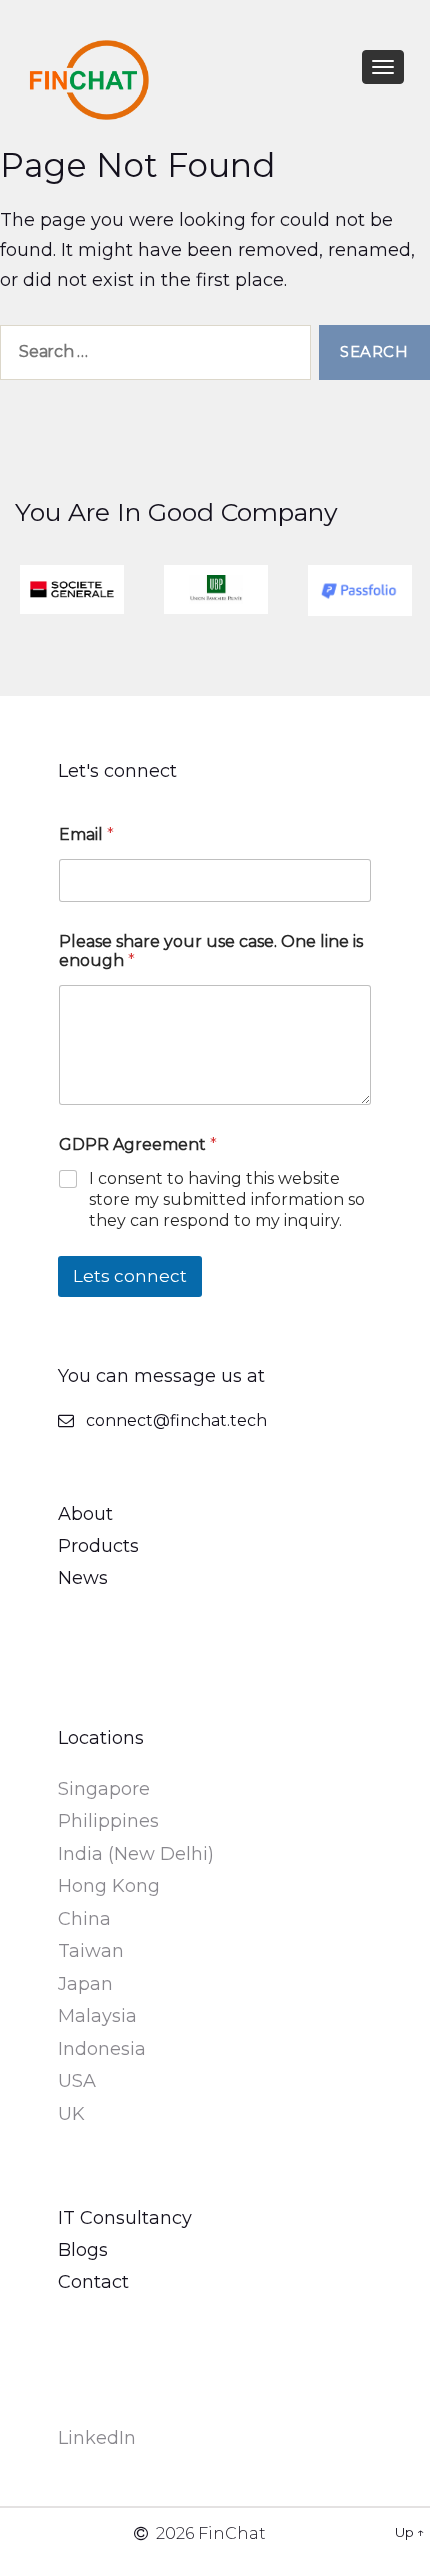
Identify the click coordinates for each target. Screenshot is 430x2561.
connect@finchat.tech (176, 1420)
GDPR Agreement (138, 1144)
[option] (72, 590)
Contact (93, 2282)
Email (86, 834)
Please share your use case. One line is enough (211, 951)
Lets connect (130, 1276)
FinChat (232, 2533)
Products (98, 1546)
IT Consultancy (125, 2218)
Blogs (83, 2250)
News (83, 1578)
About (85, 1514)
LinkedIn (97, 2438)
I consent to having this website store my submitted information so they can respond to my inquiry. (227, 1199)
